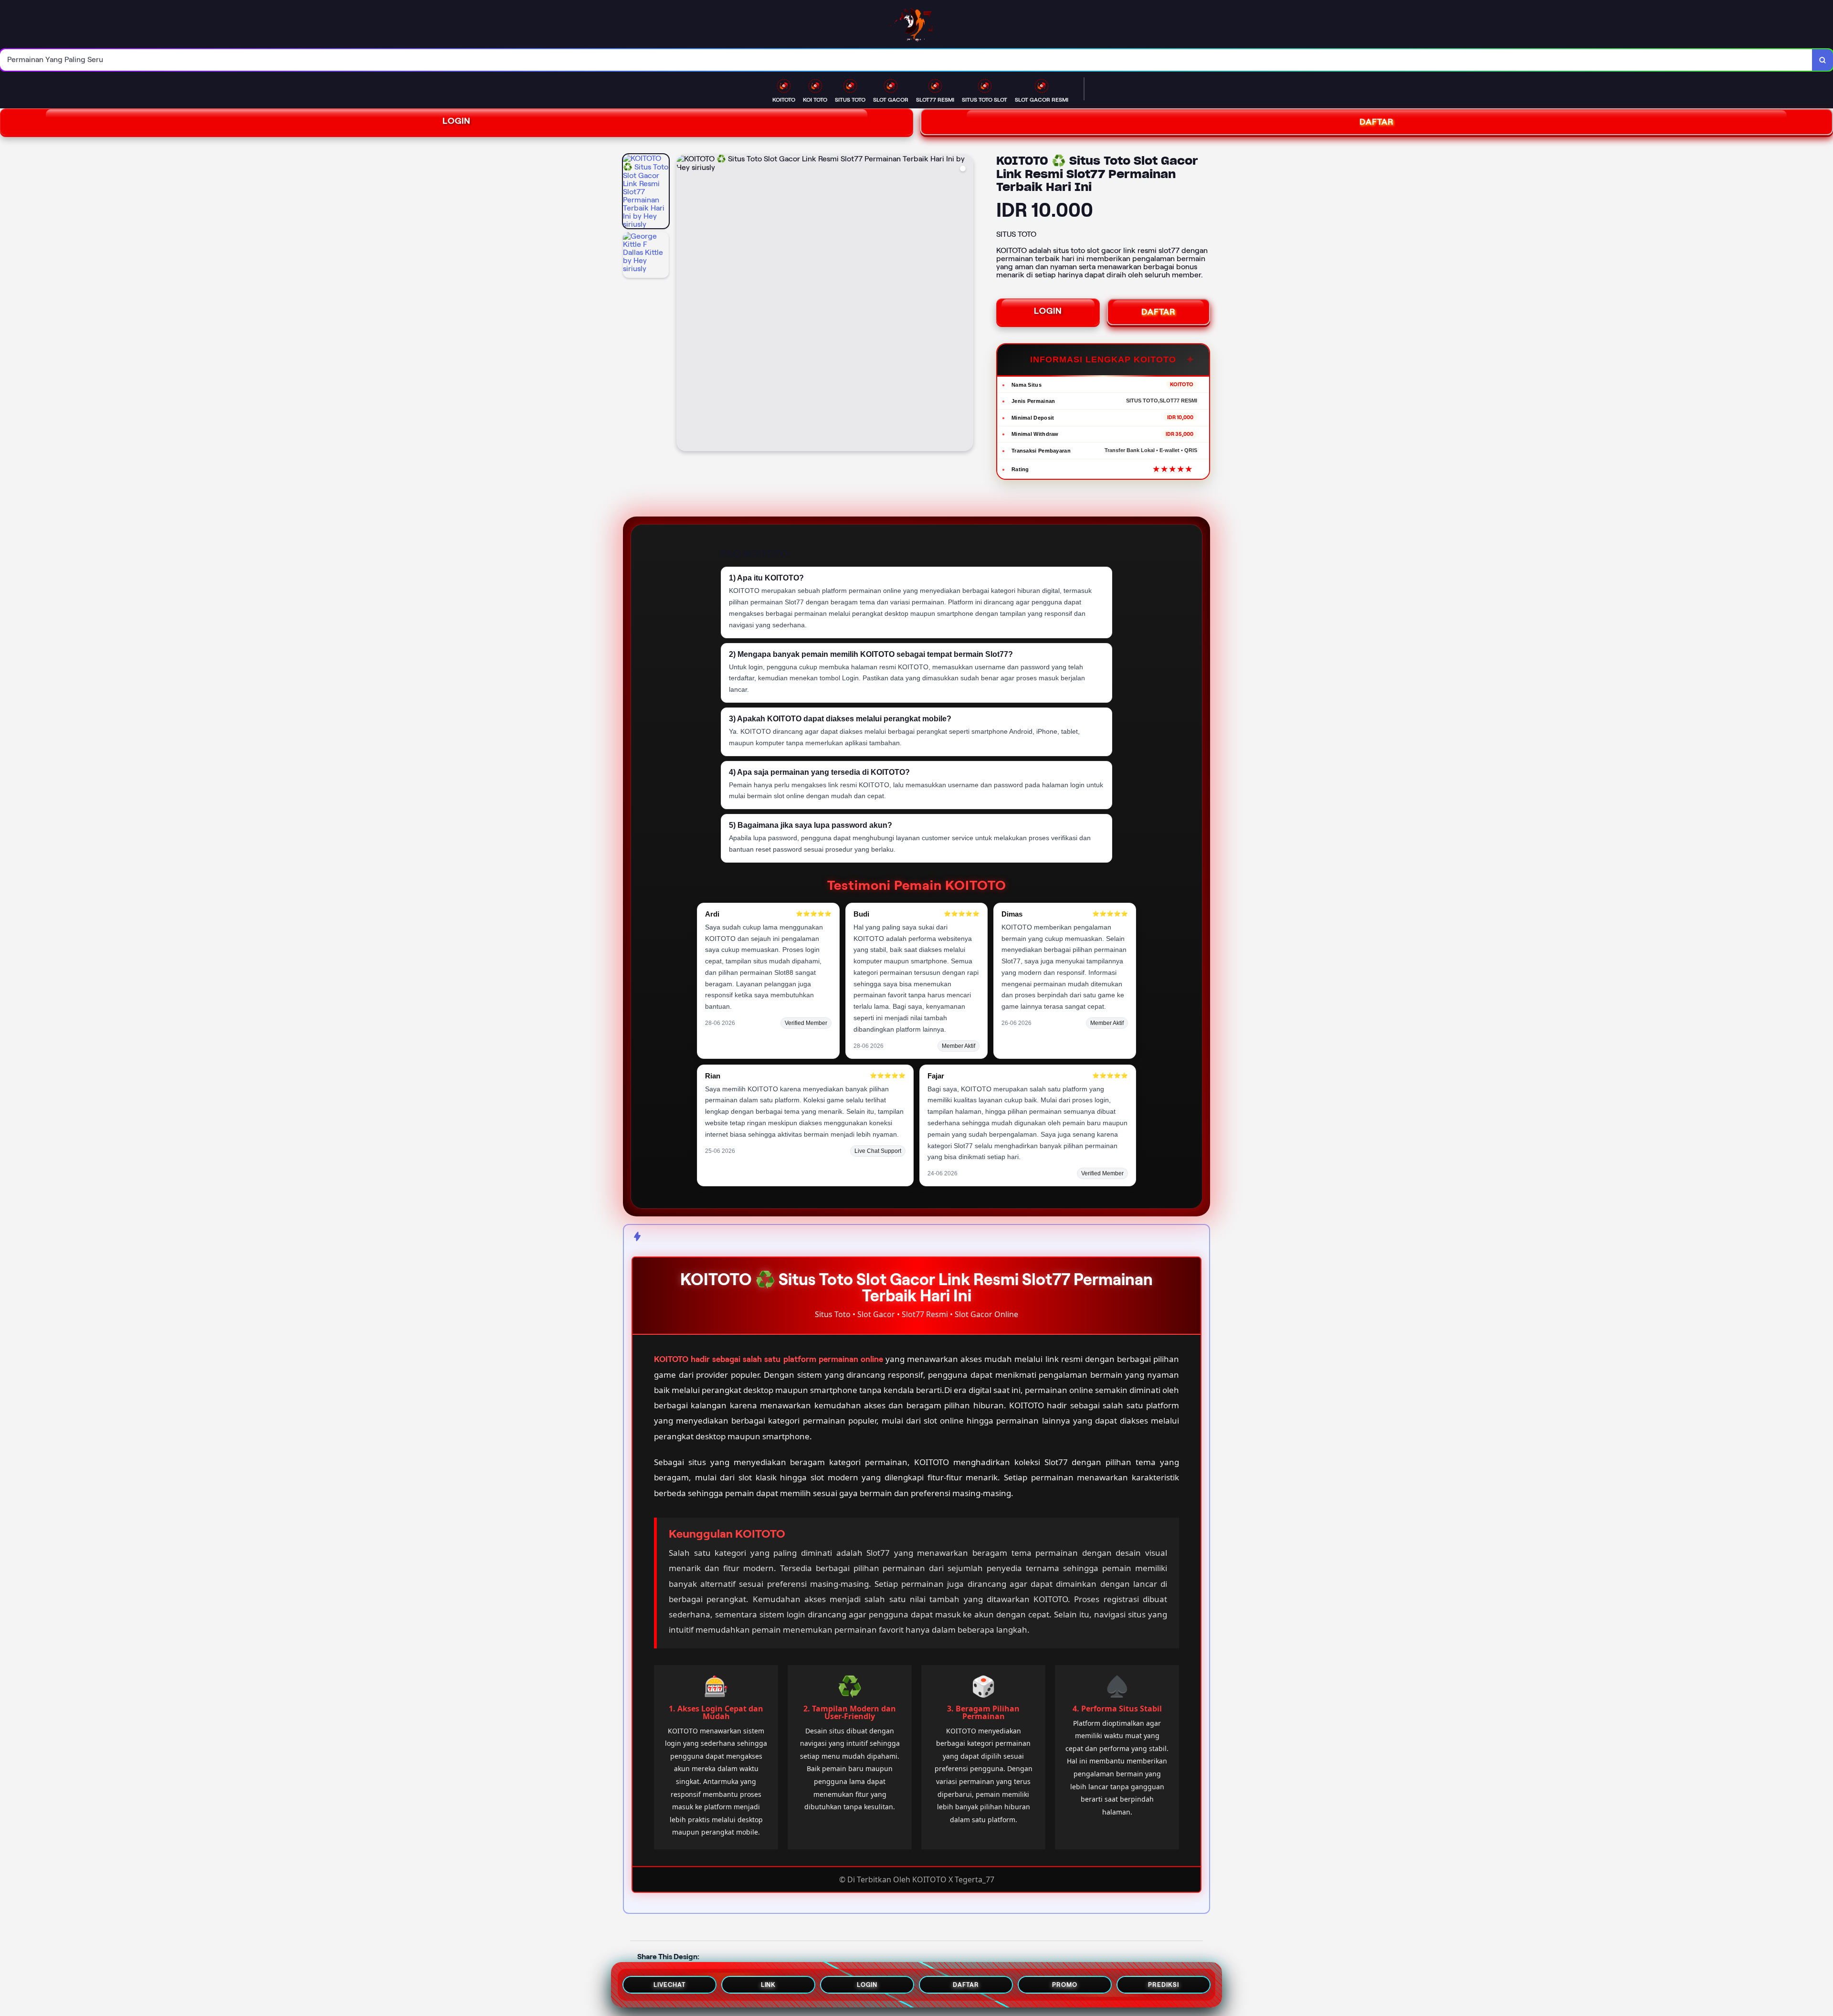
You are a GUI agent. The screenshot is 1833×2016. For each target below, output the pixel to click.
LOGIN (457, 121)
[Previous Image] (684, 304)
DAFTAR (1159, 312)
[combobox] (906, 60)
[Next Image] (966, 304)
